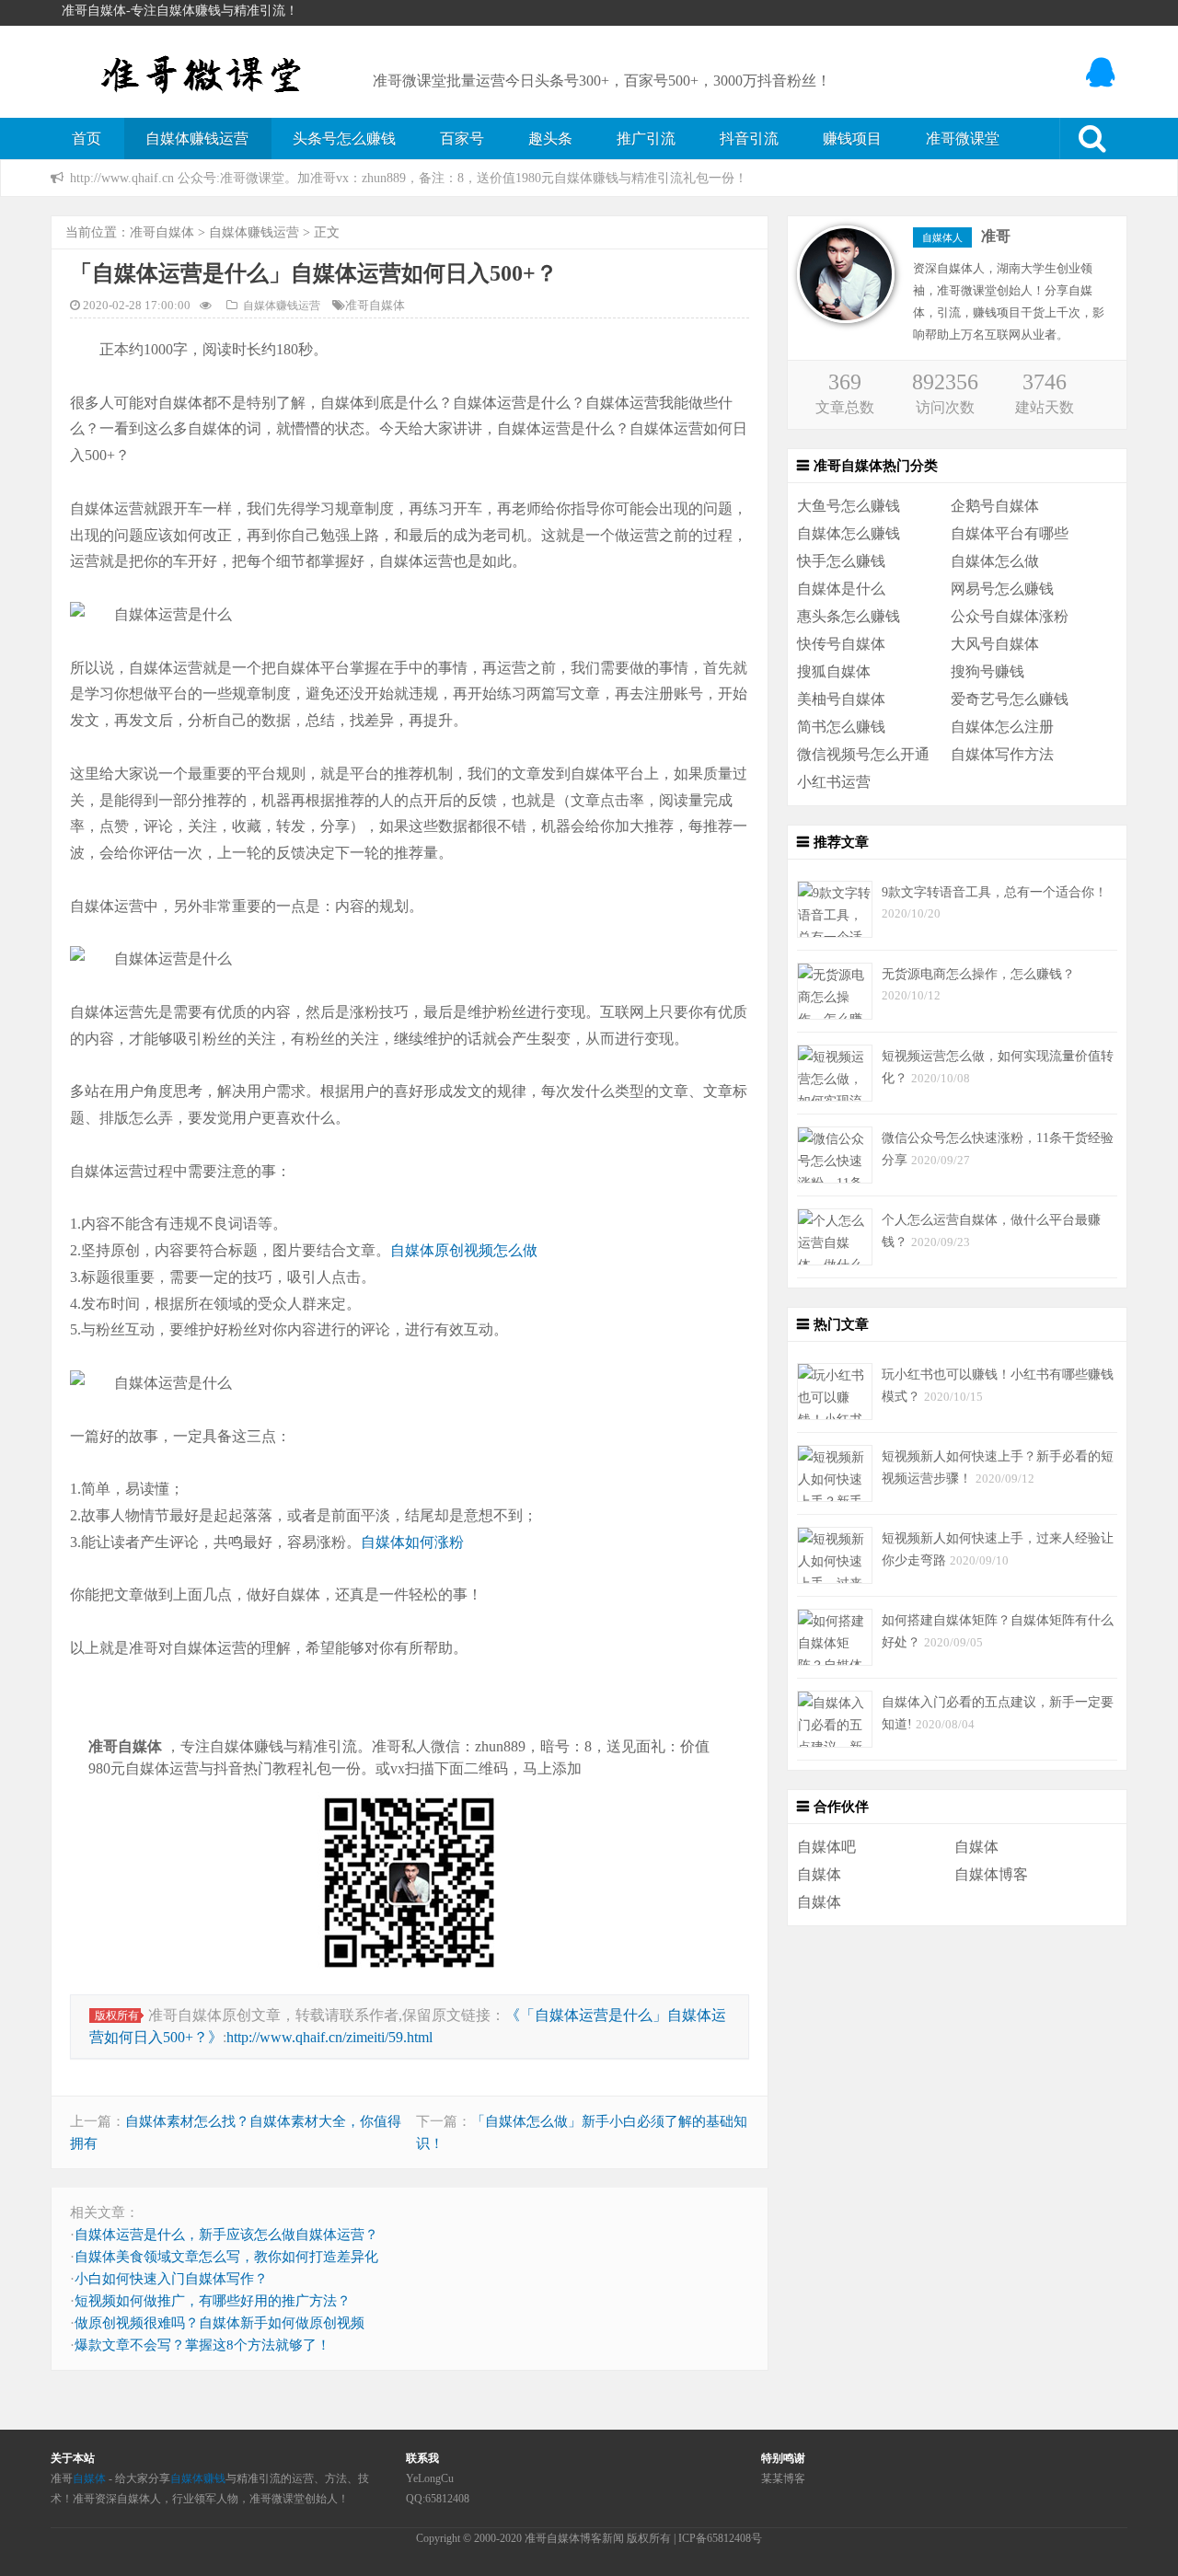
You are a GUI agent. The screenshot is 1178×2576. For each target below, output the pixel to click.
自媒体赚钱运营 (197, 139)
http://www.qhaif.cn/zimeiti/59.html (329, 2037)
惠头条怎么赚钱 (849, 616)
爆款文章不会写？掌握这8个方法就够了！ (202, 2345)
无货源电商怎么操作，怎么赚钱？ (978, 974)
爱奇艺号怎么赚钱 (1010, 699)
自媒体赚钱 (198, 2478)
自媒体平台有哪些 (1010, 533)
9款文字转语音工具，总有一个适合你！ (994, 892)
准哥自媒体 (162, 232)
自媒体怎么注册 (1002, 727)
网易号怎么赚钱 (1002, 589)
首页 (87, 139)
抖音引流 (749, 139)
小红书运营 (834, 782)
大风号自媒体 (995, 644)
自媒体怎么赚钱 (849, 533)
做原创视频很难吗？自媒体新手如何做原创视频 (219, 2323)
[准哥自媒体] (202, 71)
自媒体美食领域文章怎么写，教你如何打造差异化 (226, 2257)
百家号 (462, 139)
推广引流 (646, 139)
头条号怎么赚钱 (344, 139)
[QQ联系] (1102, 73)
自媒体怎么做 (995, 561)
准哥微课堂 (963, 139)
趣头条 (550, 139)
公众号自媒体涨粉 (1010, 616)
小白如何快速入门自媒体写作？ (171, 2279)
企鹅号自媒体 (995, 506)
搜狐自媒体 (834, 671)
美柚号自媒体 (841, 699)
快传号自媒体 (841, 644)
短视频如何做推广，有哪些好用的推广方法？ (213, 2301)
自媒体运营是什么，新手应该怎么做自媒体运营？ (226, 2235)
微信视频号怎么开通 (863, 754)
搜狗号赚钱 (987, 671)
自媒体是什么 (841, 589)
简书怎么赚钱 (841, 727)
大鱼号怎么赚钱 (849, 506)
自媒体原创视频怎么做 (464, 1250)
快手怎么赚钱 (841, 561)
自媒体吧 (826, 1847)
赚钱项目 (852, 139)
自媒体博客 (991, 1874)
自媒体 (976, 1847)
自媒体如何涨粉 (412, 1542)
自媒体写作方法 (1002, 754)
